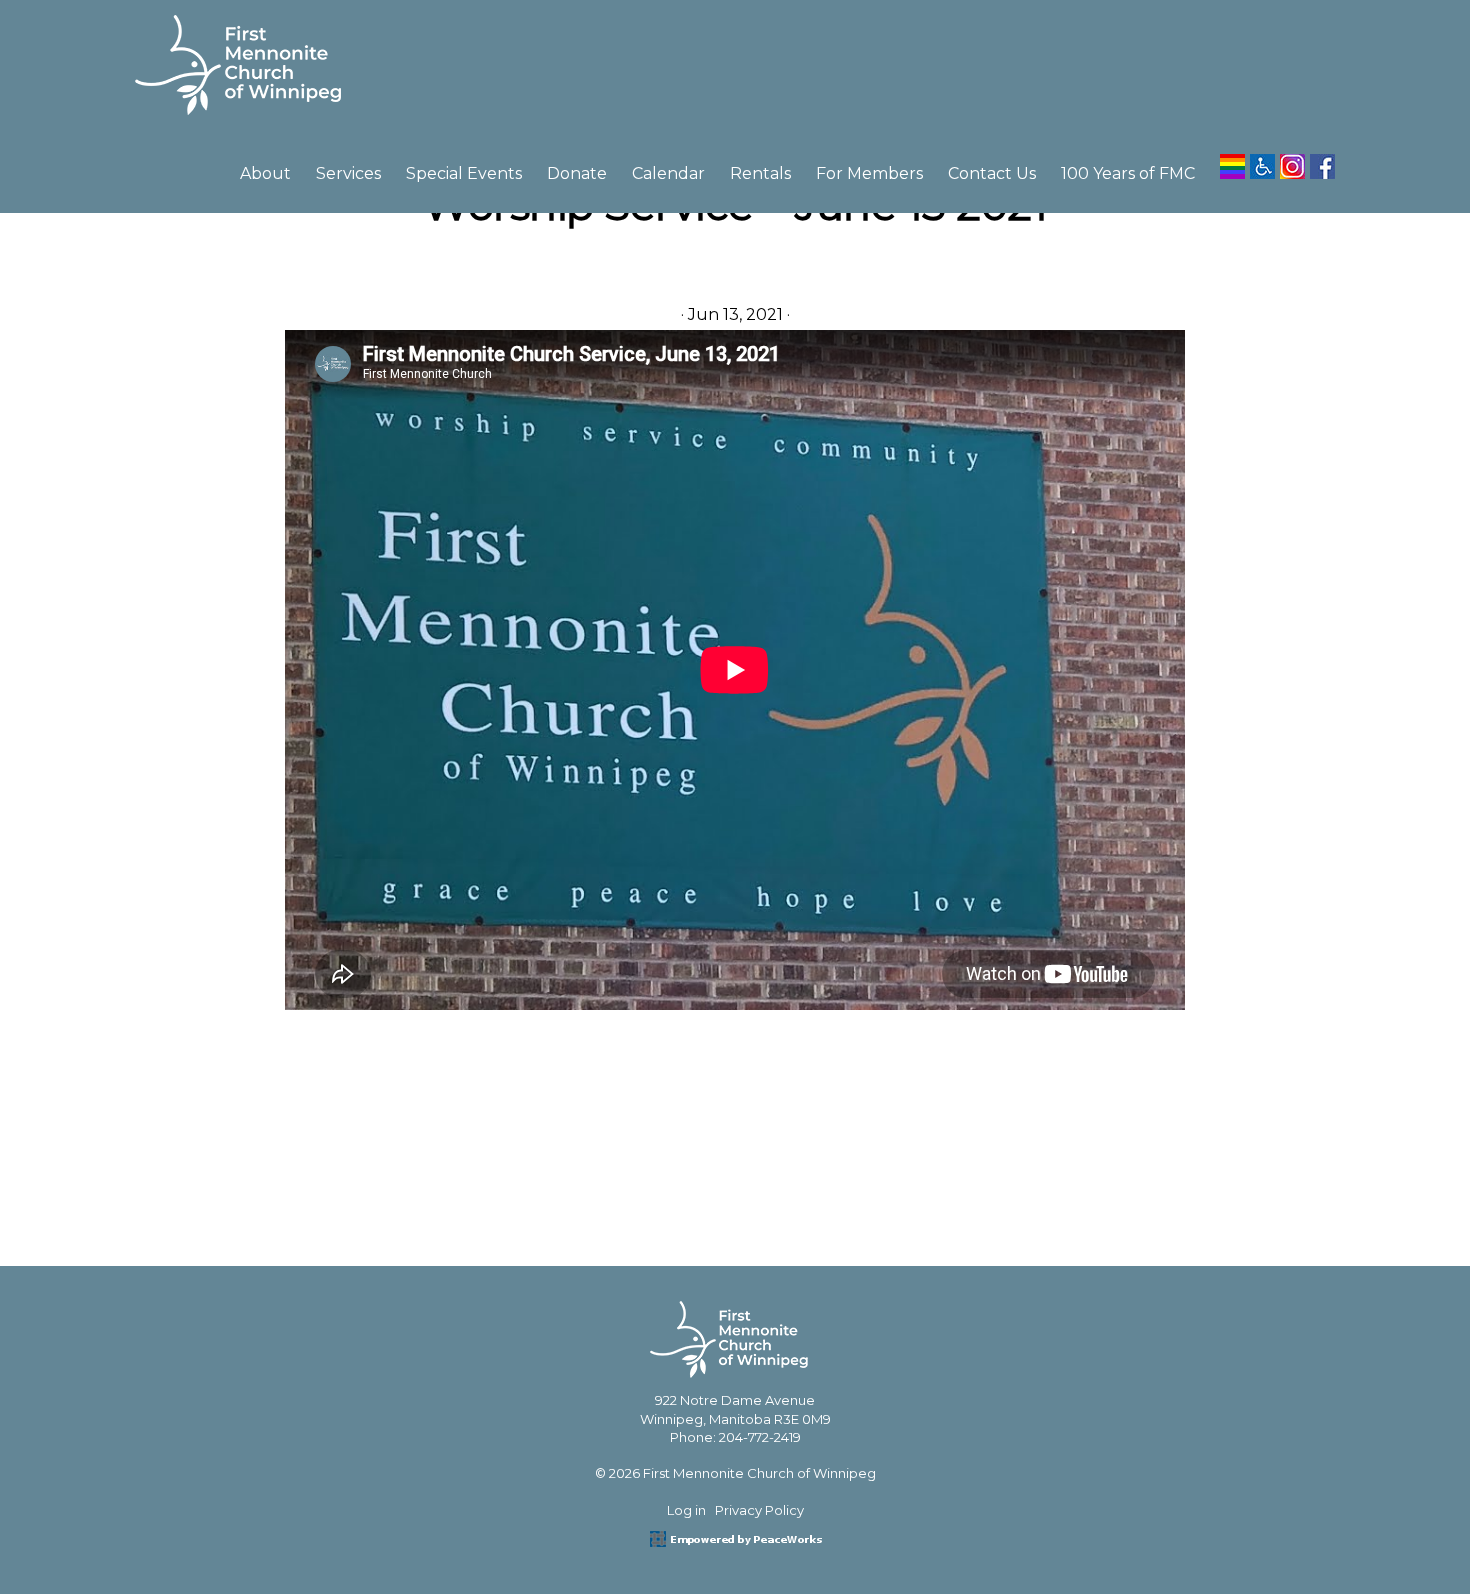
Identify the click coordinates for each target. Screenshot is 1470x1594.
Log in (686, 1510)
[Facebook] (1322, 159)
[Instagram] (1292, 159)
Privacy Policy (759, 1510)
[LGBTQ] (1232, 159)
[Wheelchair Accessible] (1262, 159)
